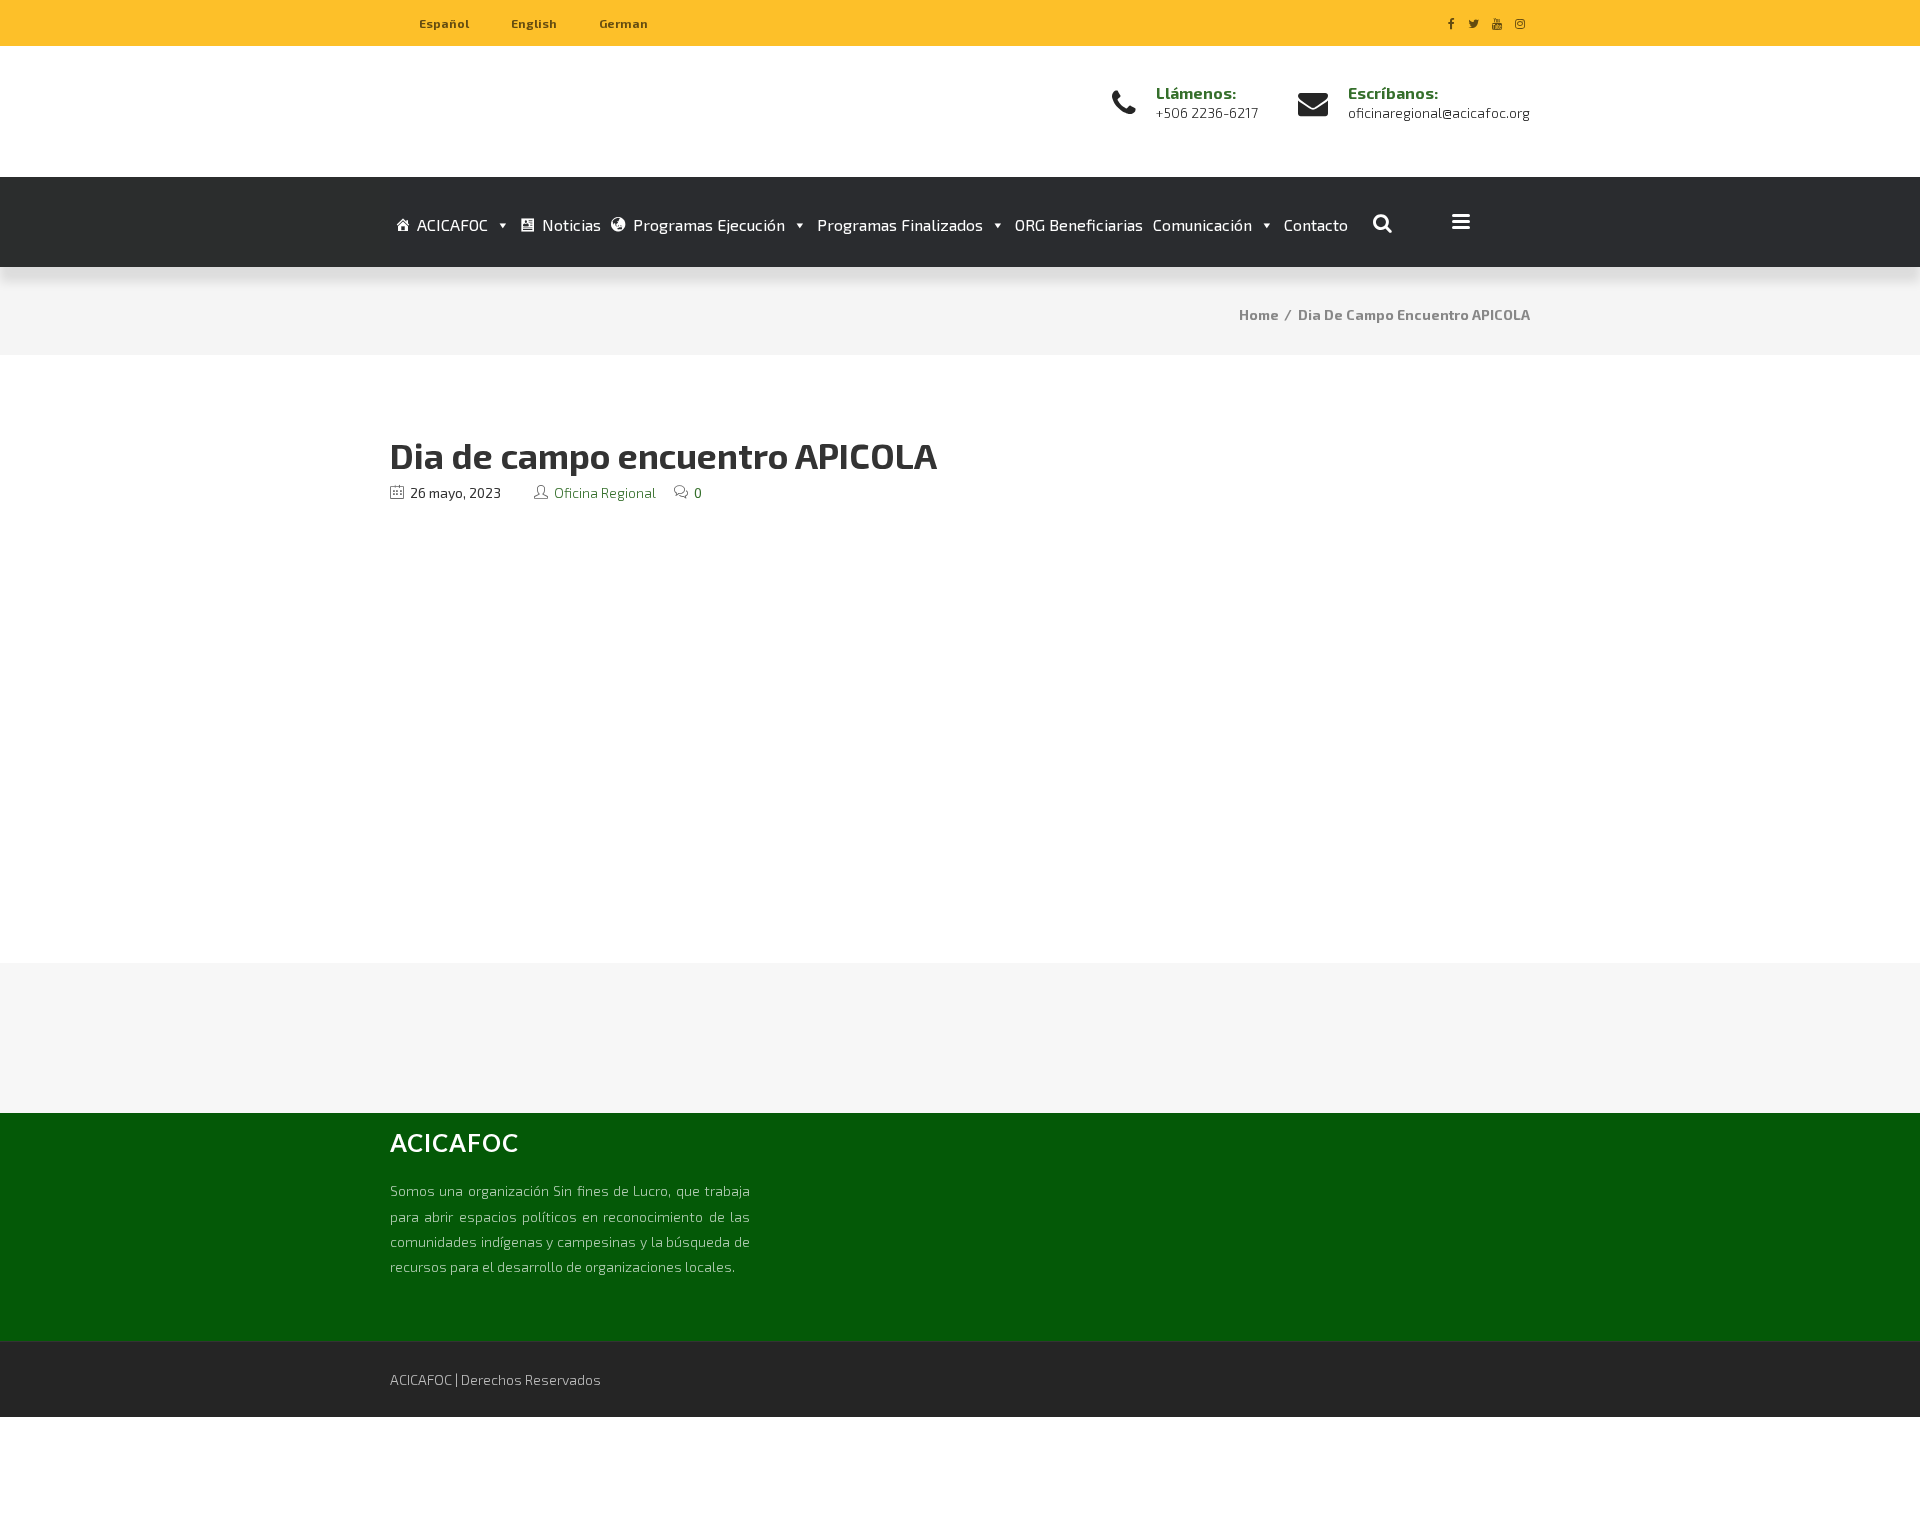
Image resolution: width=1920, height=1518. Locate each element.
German (623, 23)
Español (444, 23)
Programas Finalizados (900, 224)
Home (1259, 314)
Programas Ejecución (709, 224)
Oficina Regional (605, 492)
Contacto (1316, 224)
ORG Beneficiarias (1079, 224)
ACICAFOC (452, 224)
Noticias (571, 224)
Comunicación (1202, 224)
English (534, 23)
